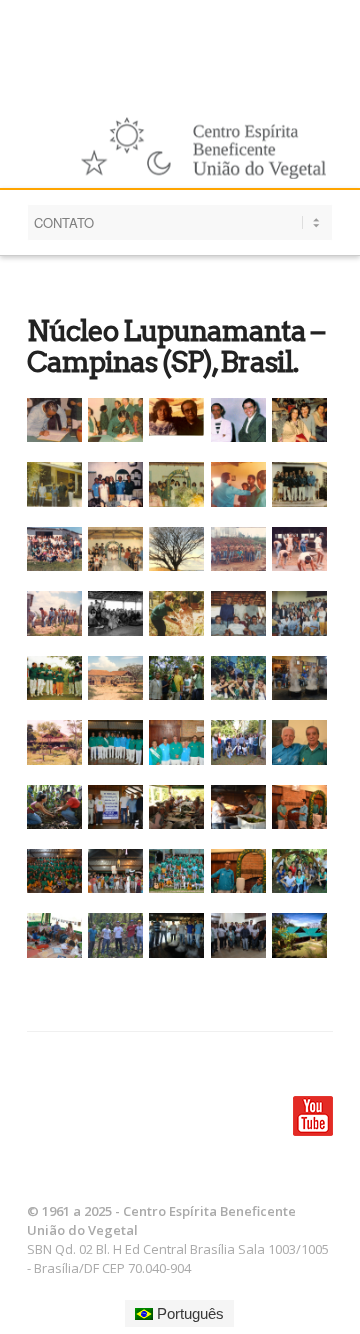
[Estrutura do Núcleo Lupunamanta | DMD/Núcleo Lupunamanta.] (57, 742)
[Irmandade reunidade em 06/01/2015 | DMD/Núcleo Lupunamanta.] (57, 871)
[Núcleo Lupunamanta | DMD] (302, 935)
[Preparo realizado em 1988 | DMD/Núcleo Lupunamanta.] (118, 613)
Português (188, 1313)
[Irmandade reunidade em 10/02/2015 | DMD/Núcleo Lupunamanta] (179, 871)
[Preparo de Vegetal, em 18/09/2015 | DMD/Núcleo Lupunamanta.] (179, 935)
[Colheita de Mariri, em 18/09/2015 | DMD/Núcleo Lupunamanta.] (118, 935)
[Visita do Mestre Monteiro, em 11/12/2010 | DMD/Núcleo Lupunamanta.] (179, 742)
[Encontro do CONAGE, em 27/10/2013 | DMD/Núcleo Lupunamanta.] (118, 807)
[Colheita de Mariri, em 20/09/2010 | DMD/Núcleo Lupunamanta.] (179, 678)
